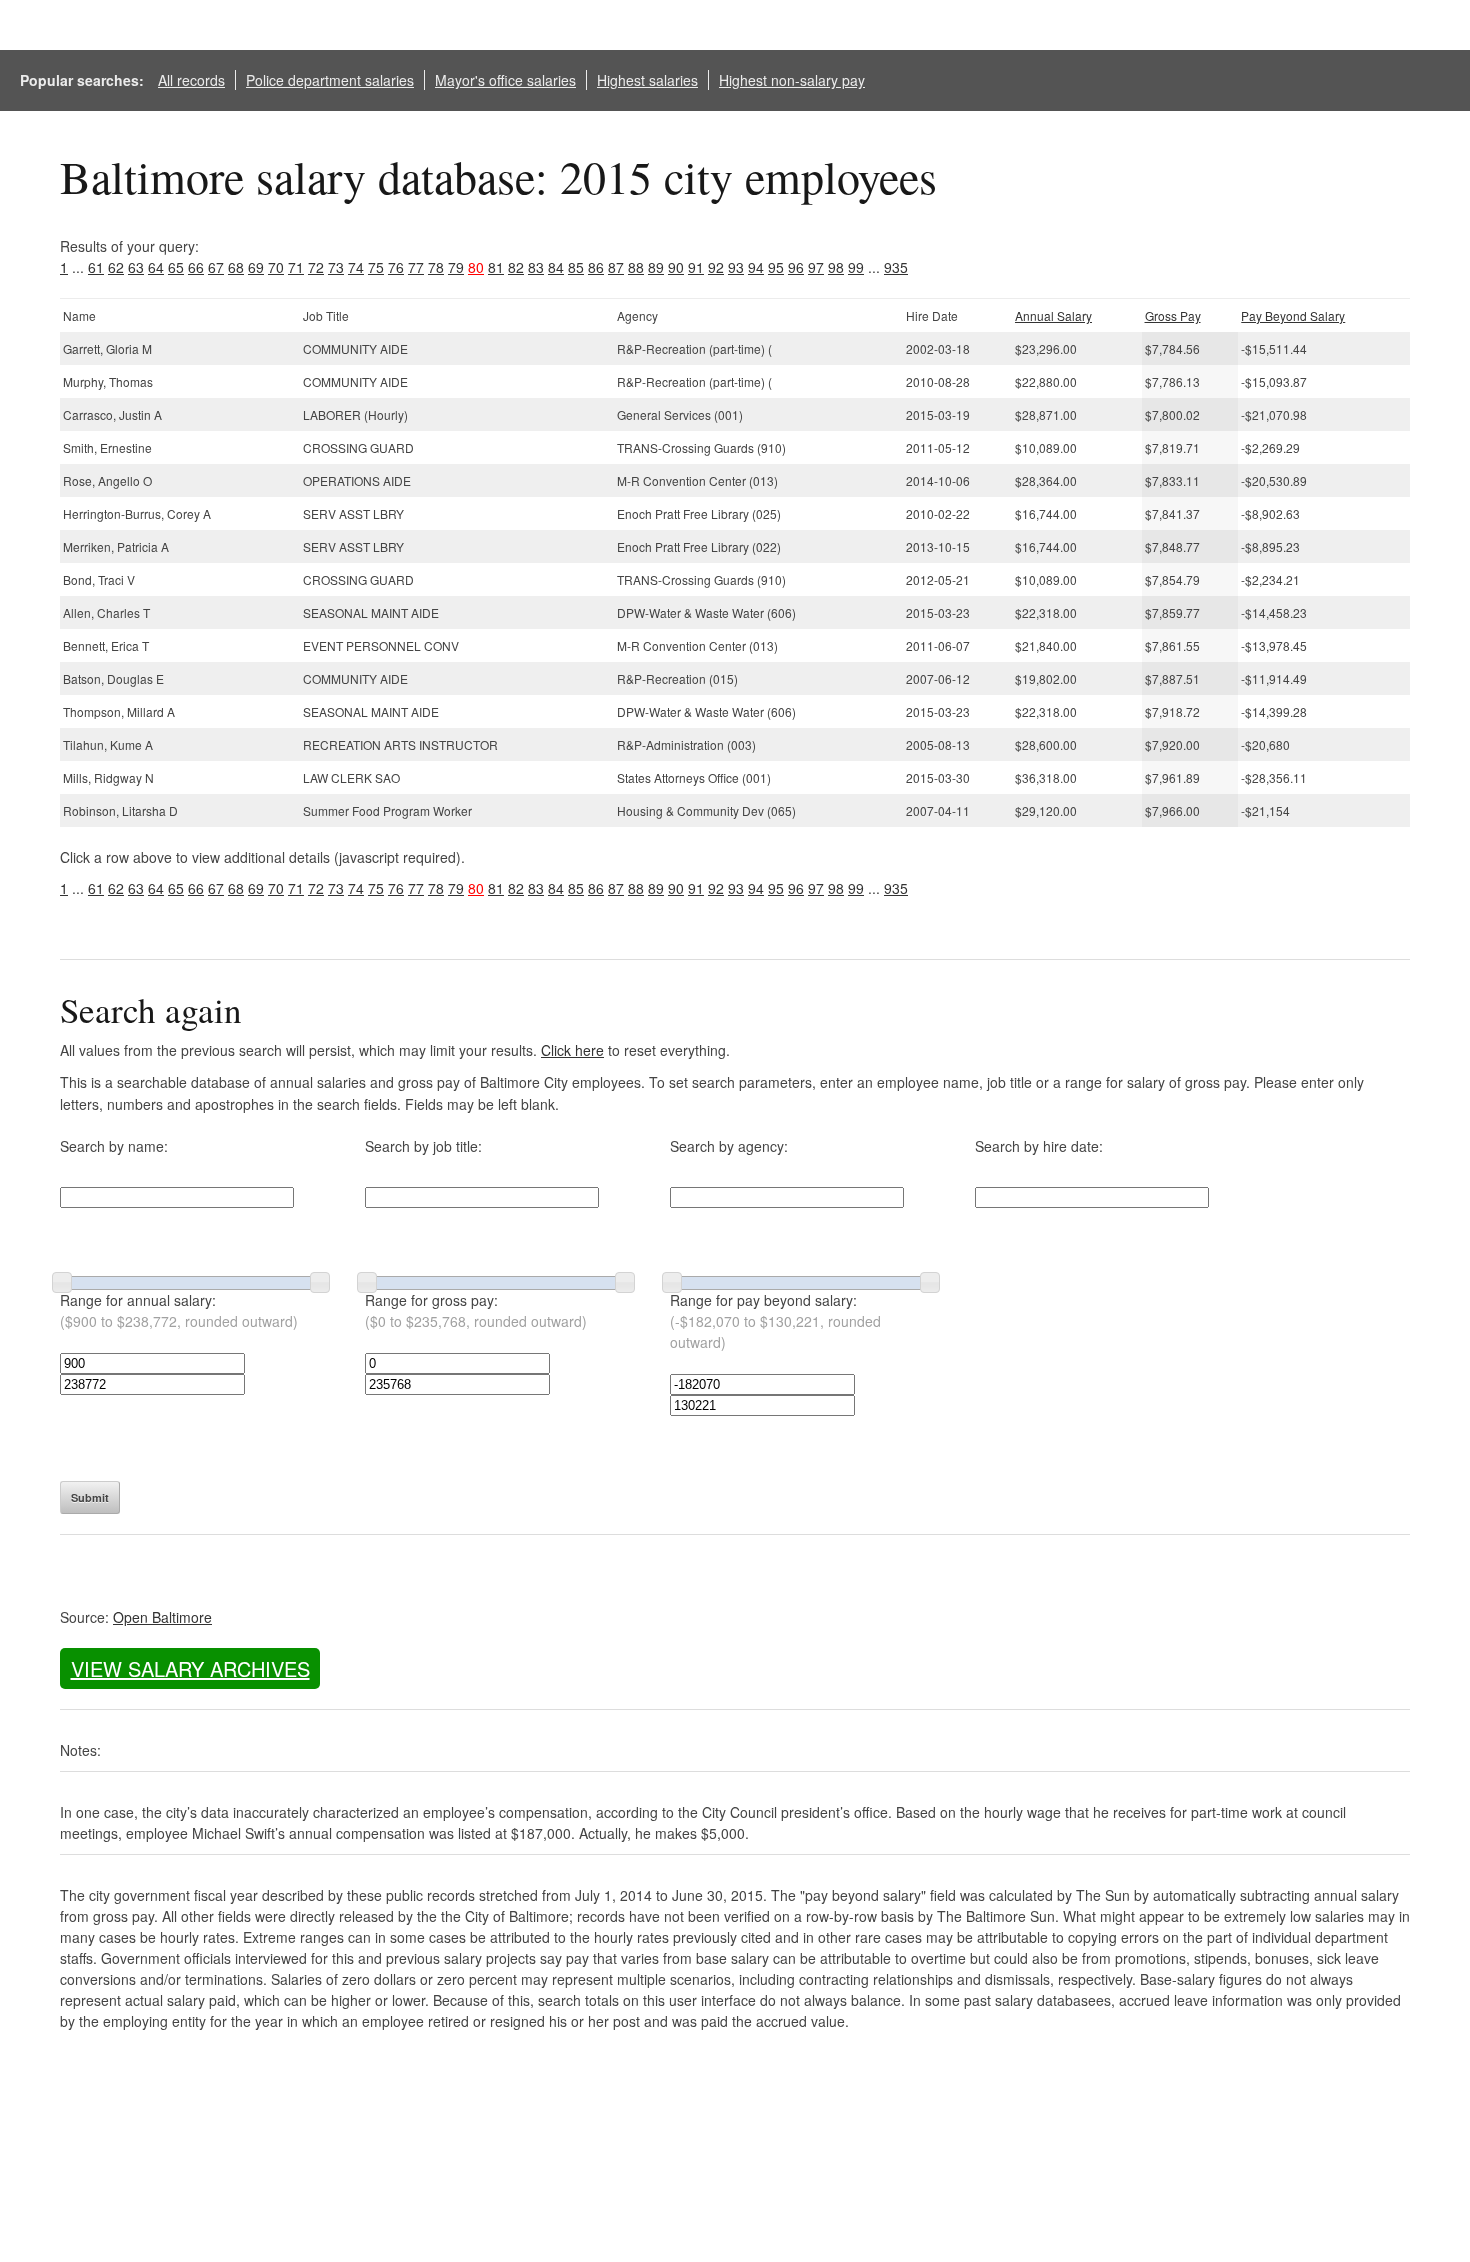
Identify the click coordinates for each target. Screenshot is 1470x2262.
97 (816, 267)
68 (236, 267)
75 (376, 267)
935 (896, 267)
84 (556, 267)
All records (191, 80)
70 (276, 267)
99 (856, 267)
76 (396, 267)
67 (216, 267)
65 (176, 267)
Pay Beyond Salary (1293, 315)
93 (736, 267)
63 (136, 267)
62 (116, 267)
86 (596, 267)
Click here (572, 1050)
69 (256, 267)
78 (436, 267)
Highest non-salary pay (792, 80)
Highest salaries (647, 80)
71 (296, 267)
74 (356, 267)
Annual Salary (1053, 315)
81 (496, 267)
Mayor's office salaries (505, 80)
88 (636, 267)
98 (836, 267)
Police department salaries (330, 80)
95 (776, 267)
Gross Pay (1173, 315)
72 (316, 267)
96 (796, 267)
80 (476, 267)
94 (756, 267)
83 (536, 267)
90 (676, 267)
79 (456, 267)
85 (576, 267)
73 (336, 267)
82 (516, 267)
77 (416, 267)
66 (196, 267)
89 (656, 267)
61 (96, 267)
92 (716, 267)
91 (696, 267)
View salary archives (190, 1668)
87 (616, 267)
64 (156, 267)
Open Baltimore (162, 1617)
